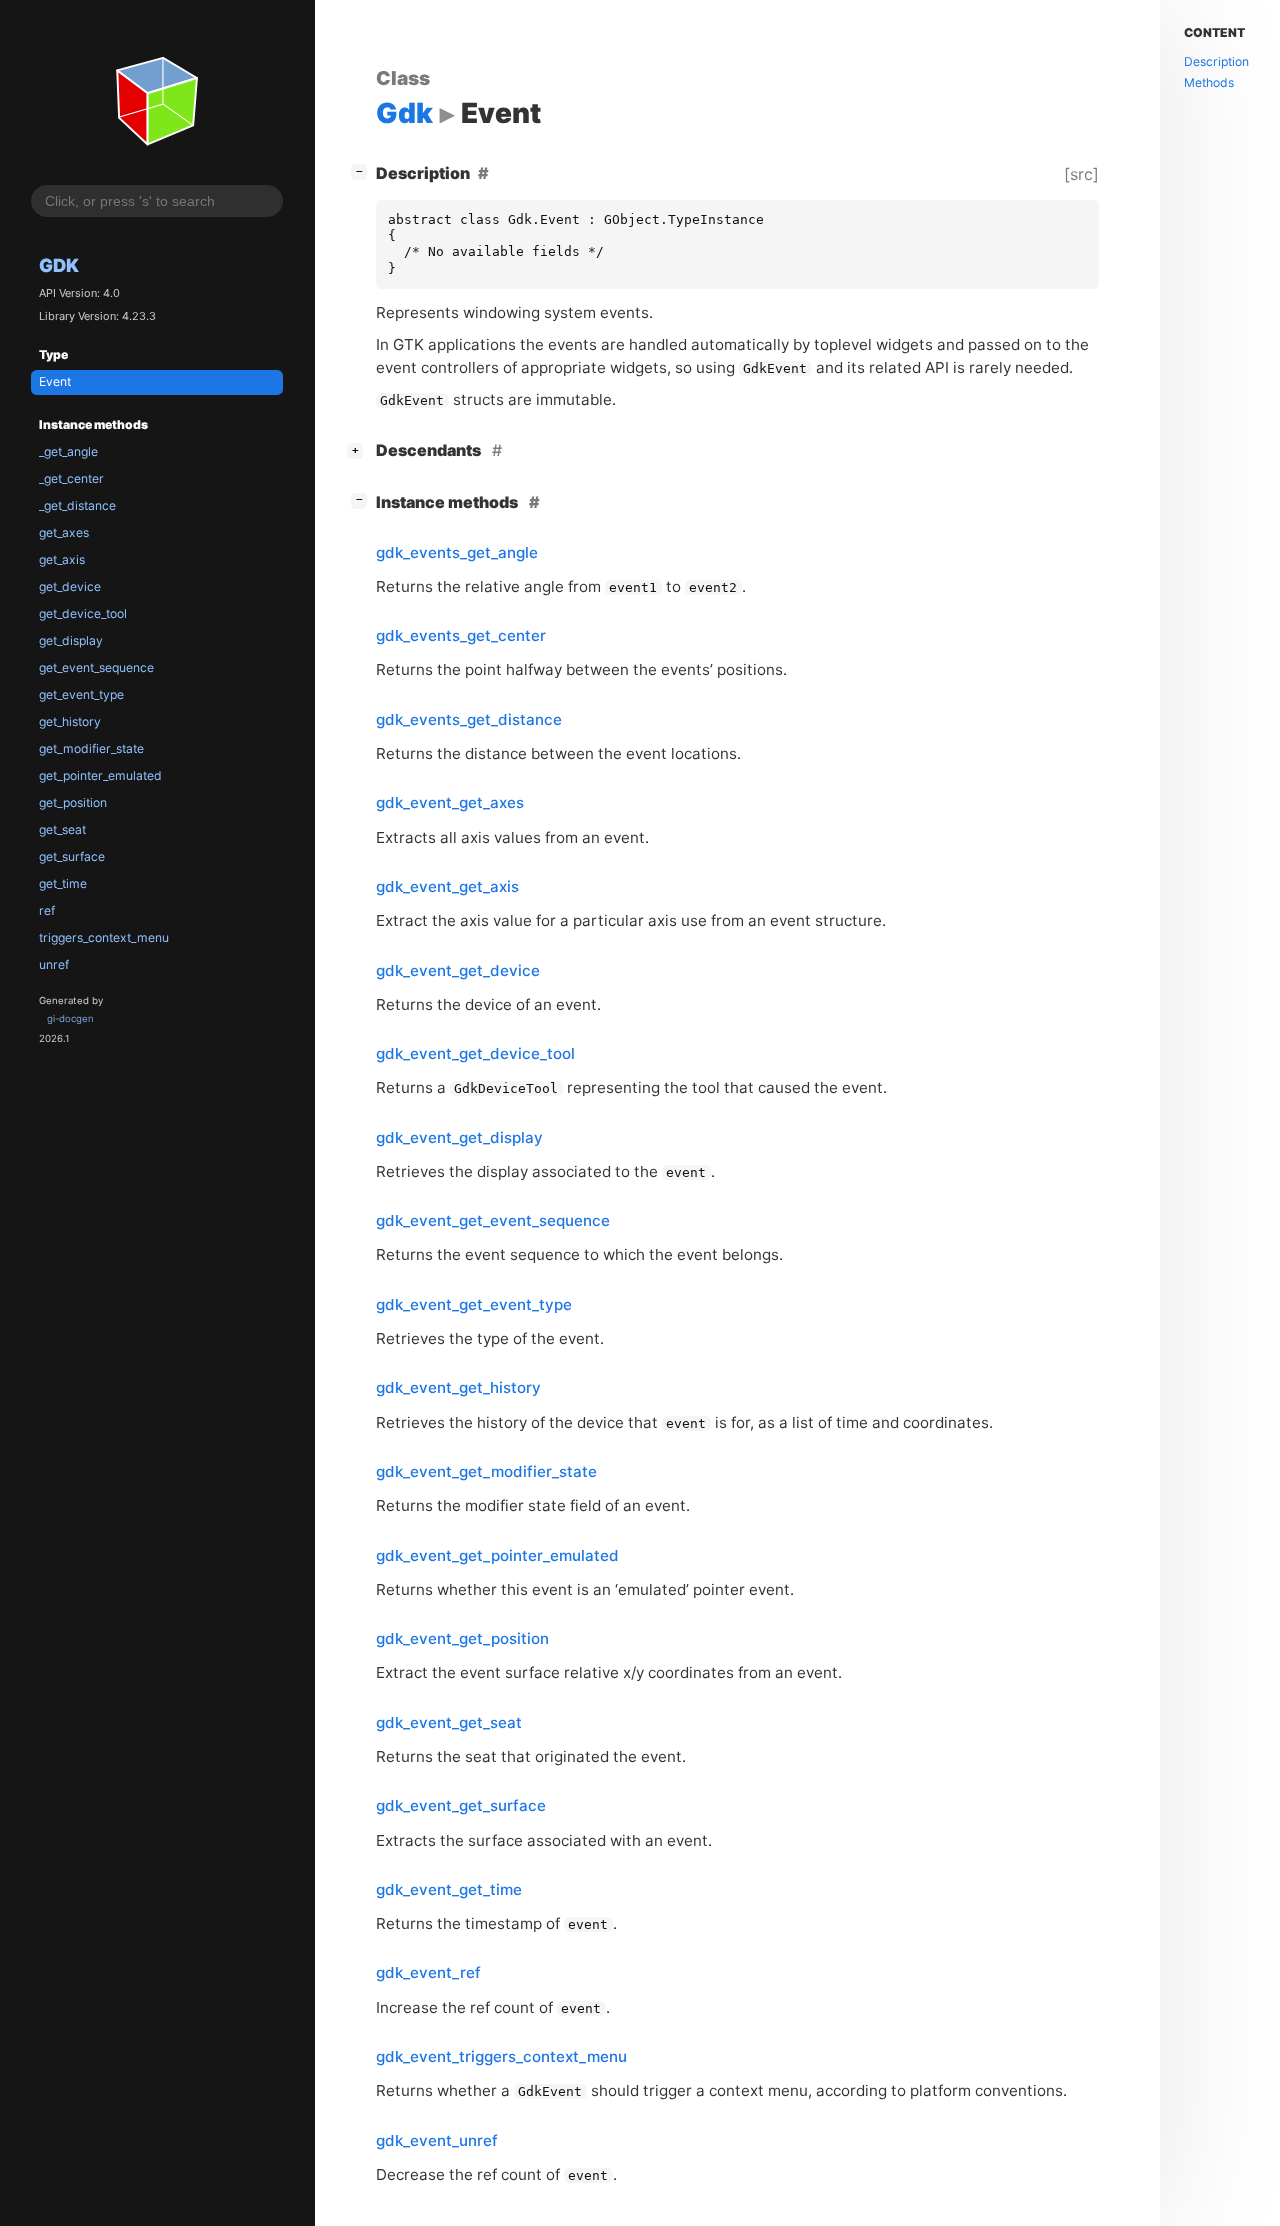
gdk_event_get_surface (461, 1805)
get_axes (64, 532)
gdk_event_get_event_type (474, 1304)
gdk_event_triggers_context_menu (501, 2056)
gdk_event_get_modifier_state (486, 1471)
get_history (70, 721)
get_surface (72, 856)
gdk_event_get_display (459, 1137)
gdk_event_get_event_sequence (493, 1220)
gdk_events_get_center (461, 635)
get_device (70, 586)
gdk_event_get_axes (450, 802)
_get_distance (77, 505)
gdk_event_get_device (458, 970)
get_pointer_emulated (100, 775)
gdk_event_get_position (462, 1638)
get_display (71, 640)
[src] (1081, 174)
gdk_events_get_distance (469, 719)
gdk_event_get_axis (447, 886)
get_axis (62, 559)
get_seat (62, 829)
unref (54, 964)
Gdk (59, 265)
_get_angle (68, 451)
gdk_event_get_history (458, 1387)
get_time (63, 883)
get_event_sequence (96, 667)
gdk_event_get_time (449, 1889)
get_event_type (81, 694)
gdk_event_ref (428, 1972)
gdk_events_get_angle (457, 552)
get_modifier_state (91, 748)
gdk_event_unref (437, 2140)
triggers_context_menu (104, 937)
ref (47, 910)
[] (363, 170)
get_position (73, 802)
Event (55, 381)
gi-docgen (70, 1018)
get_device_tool (83, 613)
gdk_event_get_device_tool (475, 1053)
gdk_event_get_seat (449, 1722)
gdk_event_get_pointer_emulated (497, 1555)
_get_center (71, 478)
